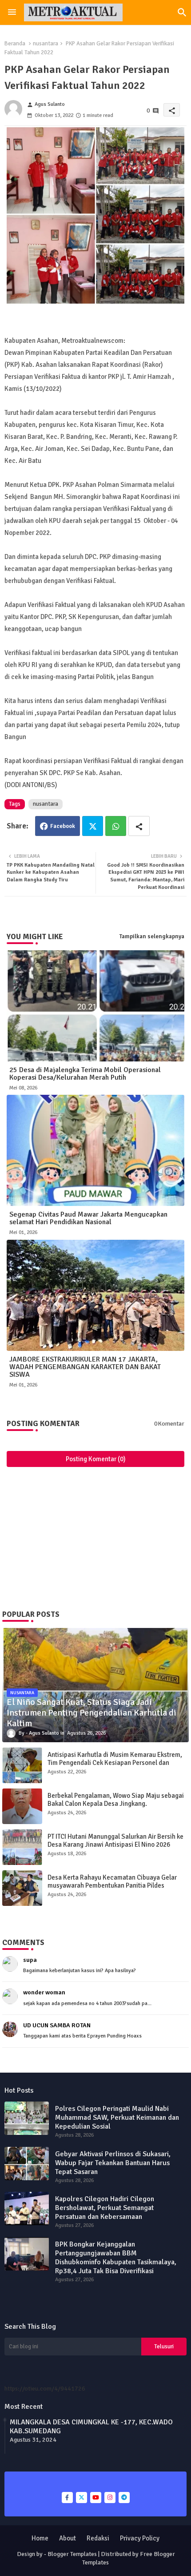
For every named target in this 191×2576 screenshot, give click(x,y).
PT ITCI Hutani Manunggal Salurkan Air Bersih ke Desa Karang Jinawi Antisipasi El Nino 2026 (115, 1841)
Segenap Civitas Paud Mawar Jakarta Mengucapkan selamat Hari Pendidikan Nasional (88, 1218)
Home (40, 2538)
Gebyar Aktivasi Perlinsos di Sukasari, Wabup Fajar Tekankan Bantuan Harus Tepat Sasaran (113, 2163)
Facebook (63, 826)
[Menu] (12, 12)
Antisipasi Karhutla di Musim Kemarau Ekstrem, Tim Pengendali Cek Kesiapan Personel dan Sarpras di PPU (115, 1763)
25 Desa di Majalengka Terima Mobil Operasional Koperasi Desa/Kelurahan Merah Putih (85, 1074)
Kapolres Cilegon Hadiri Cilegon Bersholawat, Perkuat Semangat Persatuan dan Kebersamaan (105, 2208)
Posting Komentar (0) (96, 1459)
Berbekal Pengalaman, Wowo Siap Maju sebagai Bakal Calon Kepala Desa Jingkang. (116, 1800)
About (68, 2538)
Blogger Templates (72, 2554)
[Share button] (139, 826)
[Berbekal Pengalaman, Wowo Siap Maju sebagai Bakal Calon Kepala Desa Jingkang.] (22, 1806)
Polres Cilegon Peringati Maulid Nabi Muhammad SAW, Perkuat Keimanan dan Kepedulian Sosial (117, 2118)
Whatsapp (116, 826)
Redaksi (98, 2538)
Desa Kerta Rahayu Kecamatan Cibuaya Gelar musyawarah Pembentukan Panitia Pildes (112, 1881)
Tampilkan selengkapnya (152, 936)
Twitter (93, 826)
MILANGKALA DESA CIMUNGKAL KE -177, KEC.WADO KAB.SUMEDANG (91, 2427)
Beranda (15, 44)
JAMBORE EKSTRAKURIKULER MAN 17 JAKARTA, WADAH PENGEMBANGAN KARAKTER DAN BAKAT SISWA (85, 1367)
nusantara (46, 44)
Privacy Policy (140, 2538)
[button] (182, 12)
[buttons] (67, 2498)
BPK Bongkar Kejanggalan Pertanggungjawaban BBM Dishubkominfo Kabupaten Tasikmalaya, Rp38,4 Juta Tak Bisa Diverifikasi (116, 2258)
